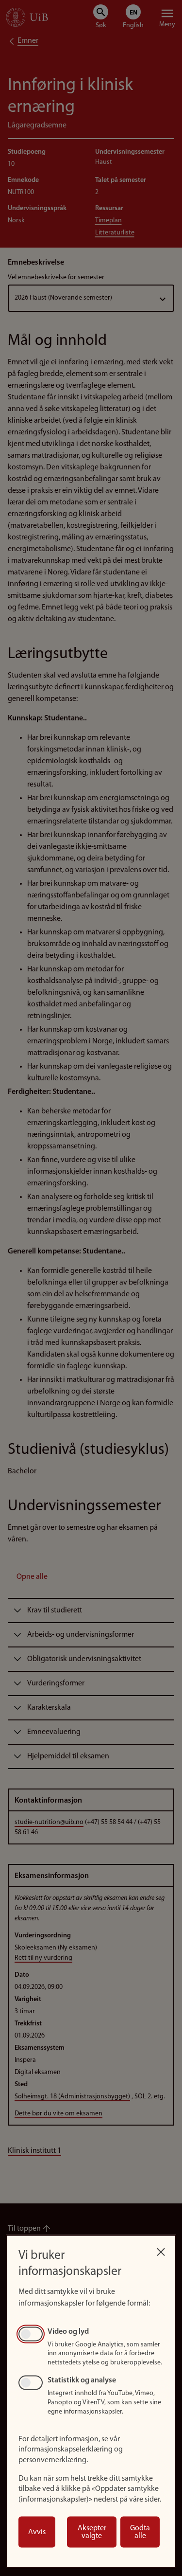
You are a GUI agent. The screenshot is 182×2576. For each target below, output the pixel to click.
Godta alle (140, 2532)
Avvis (37, 2532)
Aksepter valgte (92, 2532)
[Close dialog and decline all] (161, 2249)
